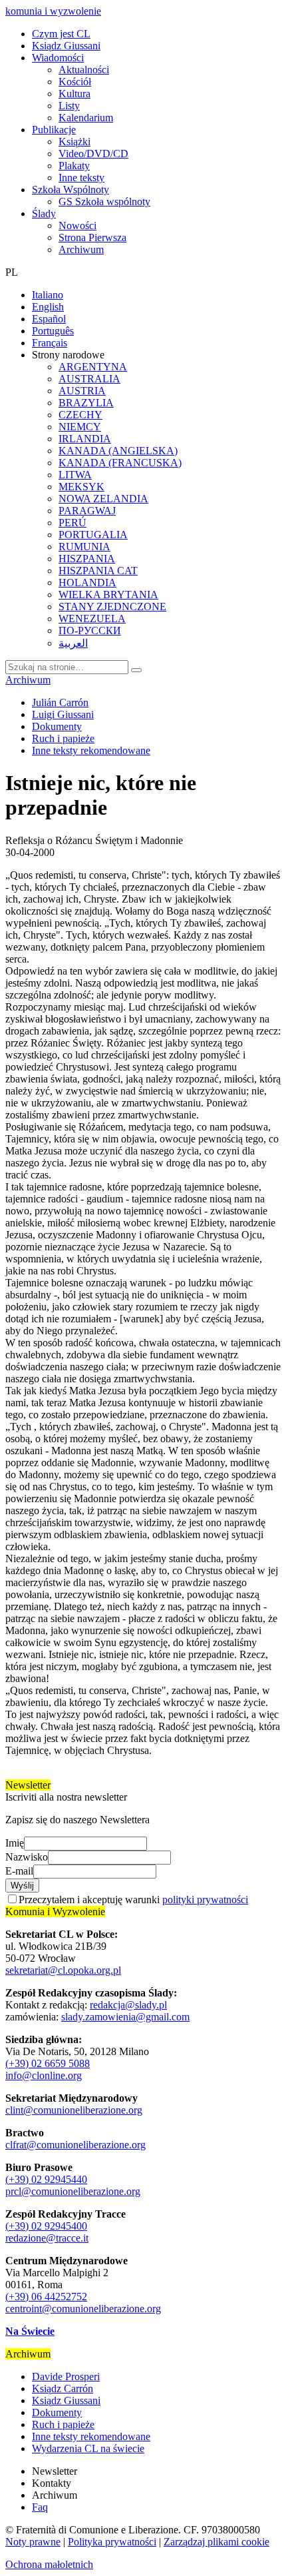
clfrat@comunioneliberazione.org (75, 2145)
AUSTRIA (82, 391)
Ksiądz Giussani (66, 46)
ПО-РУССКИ (90, 631)
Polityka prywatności (112, 2542)
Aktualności (84, 70)
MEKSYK (81, 487)
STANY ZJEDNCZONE (112, 607)
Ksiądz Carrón (63, 2388)
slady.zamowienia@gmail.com (125, 2017)
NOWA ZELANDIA (103, 499)
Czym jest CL (61, 34)
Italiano (48, 295)
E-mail (19, 1871)
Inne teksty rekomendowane (91, 750)
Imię (15, 1843)
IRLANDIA (85, 439)
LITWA (75, 475)
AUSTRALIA (89, 379)
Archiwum (81, 249)
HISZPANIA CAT (98, 571)
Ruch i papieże (63, 738)
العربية (73, 643)
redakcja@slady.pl (128, 2005)
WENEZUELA (92, 619)
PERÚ (72, 523)
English (48, 307)
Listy (69, 106)
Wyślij (22, 1886)
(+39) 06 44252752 (46, 2297)
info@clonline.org (44, 2075)
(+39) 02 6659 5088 (48, 2063)
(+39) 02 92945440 (46, 2179)
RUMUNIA (84, 547)
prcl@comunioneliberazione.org (73, 2191)
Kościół (75, 82)
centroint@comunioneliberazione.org (83, 2309)
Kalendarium (86, 118)
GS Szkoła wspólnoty (104, 202)
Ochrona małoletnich (49, 2564)
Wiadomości (58, 58)
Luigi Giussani (63, 714)
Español (49, 319)
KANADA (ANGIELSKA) (118, 451)
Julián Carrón (60, 702)
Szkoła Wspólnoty (71, 190)
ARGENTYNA (93, 367)
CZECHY (80, 415)
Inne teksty (81, 178)
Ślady (44, 214)
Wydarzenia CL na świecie (88, 2448)
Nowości (77, 225)
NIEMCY (80, 427)
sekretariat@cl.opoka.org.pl (63, 1970)
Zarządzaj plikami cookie (216, 2542)
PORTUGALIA (93, 535)
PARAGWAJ (87, 511)
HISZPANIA (87, 559)
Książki (74, 142)
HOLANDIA (87, 583)
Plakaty (74, 166)
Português (53, 331)
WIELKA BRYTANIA (108, 595)
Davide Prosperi (66, 2376)
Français (50, 343)
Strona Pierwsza (92, 237)
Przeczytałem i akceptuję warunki (133, 1900)
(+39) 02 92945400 (46, 2226)
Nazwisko (27, 1857)
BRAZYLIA (86, 403)
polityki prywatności (205, 1900)
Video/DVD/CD (93, 154)
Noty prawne (33, 2542)
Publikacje (54, 130)
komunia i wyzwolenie (53, 11)
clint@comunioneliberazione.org (74, 2110)
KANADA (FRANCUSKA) (120, 463)
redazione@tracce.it (47, 2238)
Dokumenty (57, 726)
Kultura (74, 94)
